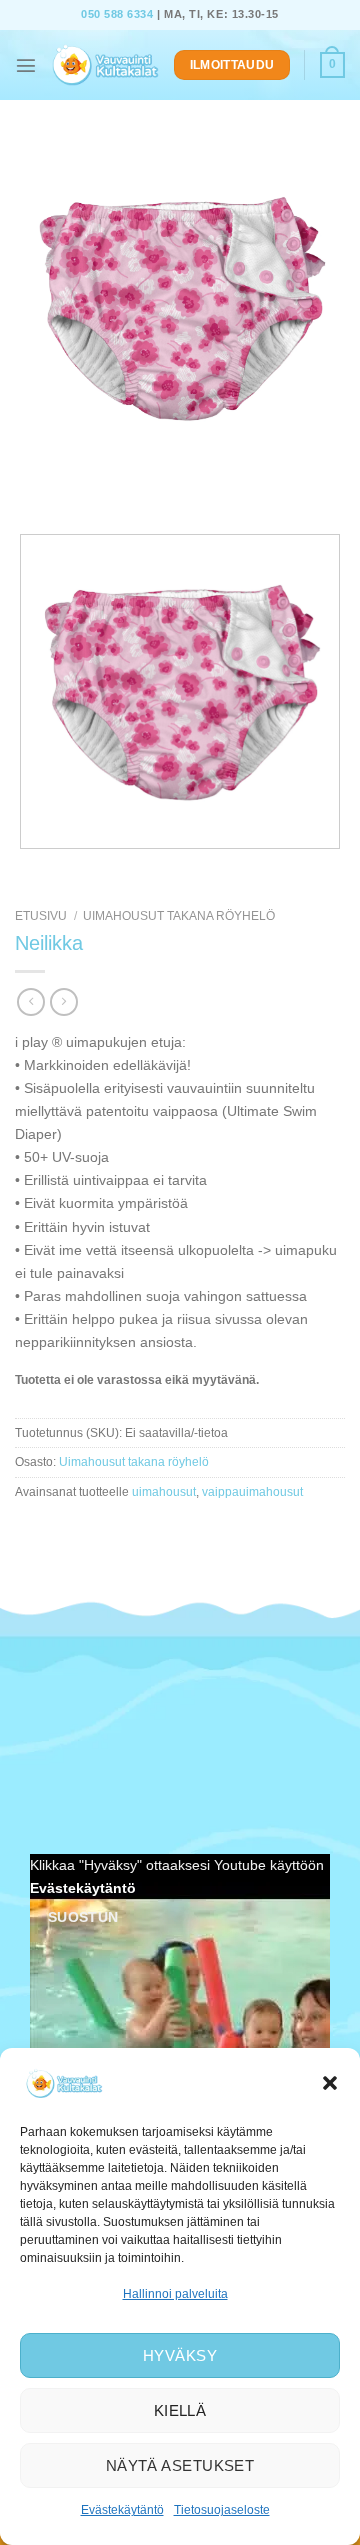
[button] (330, 2083)
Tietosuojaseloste (222, 2510)
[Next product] (31, 1002)
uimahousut (164, 1492)
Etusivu (41, 916)
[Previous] (33, 488)
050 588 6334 (117, 14)
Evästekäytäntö (122, 2510)
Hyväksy (180, 2355)
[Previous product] (64, 1002)
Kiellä (180, 2410)
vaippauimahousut (252, 1492)
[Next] (82, 488)
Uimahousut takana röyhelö (179, 916)
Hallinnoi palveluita (175, 2294)
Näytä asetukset (180, 2465)
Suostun (83, 1917)
